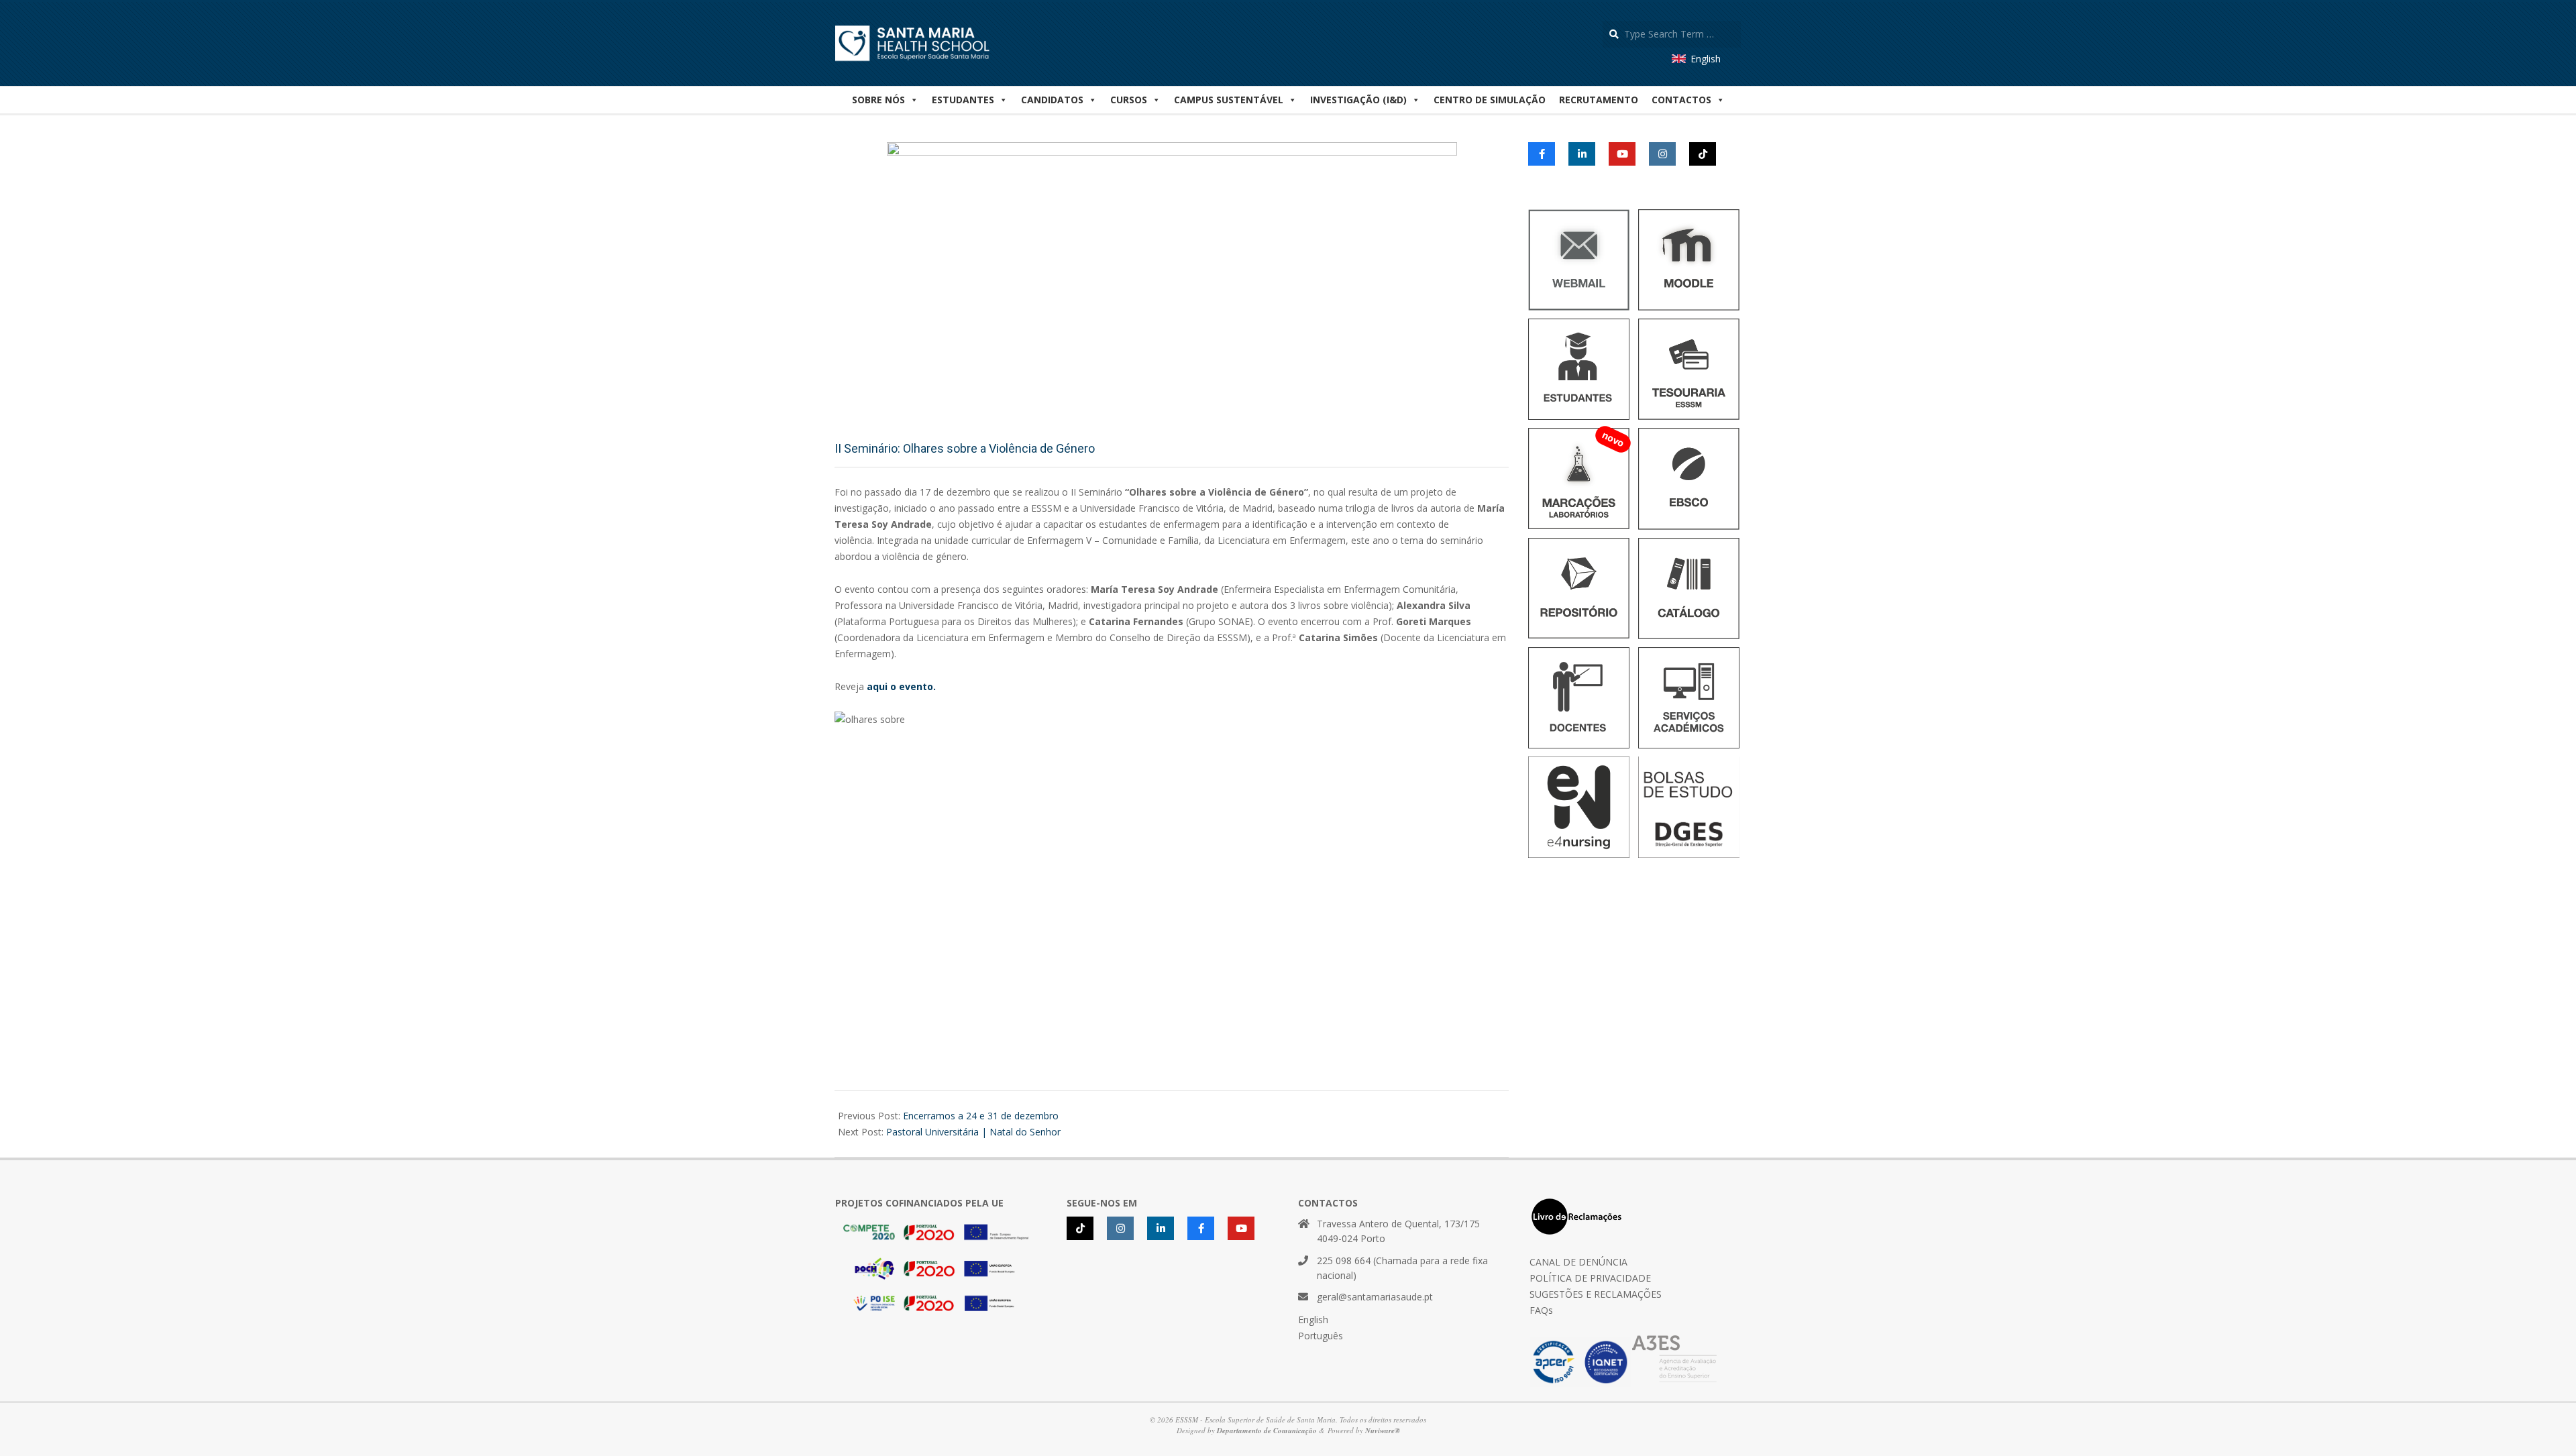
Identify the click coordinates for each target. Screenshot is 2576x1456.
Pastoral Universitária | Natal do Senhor (973, 1132)
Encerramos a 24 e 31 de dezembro (981, 1116)
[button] (1688, 100)
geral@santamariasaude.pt (1375, 1297)
